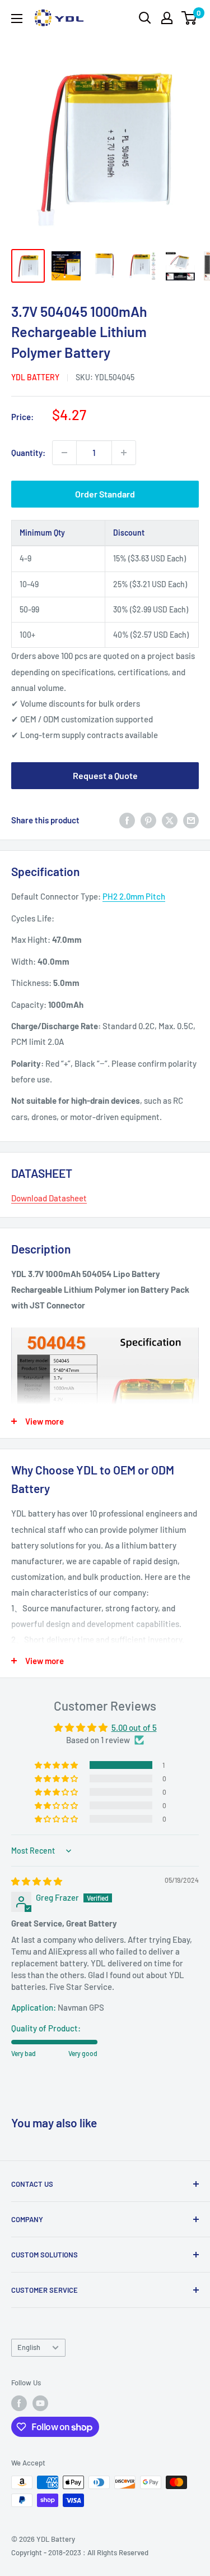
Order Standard (105, 494)
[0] (190, 18)
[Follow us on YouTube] (40, 2403)
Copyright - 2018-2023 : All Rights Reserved (80, 2552)
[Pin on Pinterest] (148, 820)
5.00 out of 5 (134, 1727)
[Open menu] (17, 19)
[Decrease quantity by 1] (64, 453)
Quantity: (28, 453)
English (29, 2347)
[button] (57, 1765)
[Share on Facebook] (127, 820)
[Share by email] (191, 820)
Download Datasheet (49, 1198)
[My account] (167, 18)
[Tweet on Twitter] (170, 820)
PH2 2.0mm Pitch (134, 896)
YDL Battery (35, 377)
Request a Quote (105, 775)
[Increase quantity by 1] (124, 453)
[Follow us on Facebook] (19, 2403)
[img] (37, 1881)
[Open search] (145, 18)
